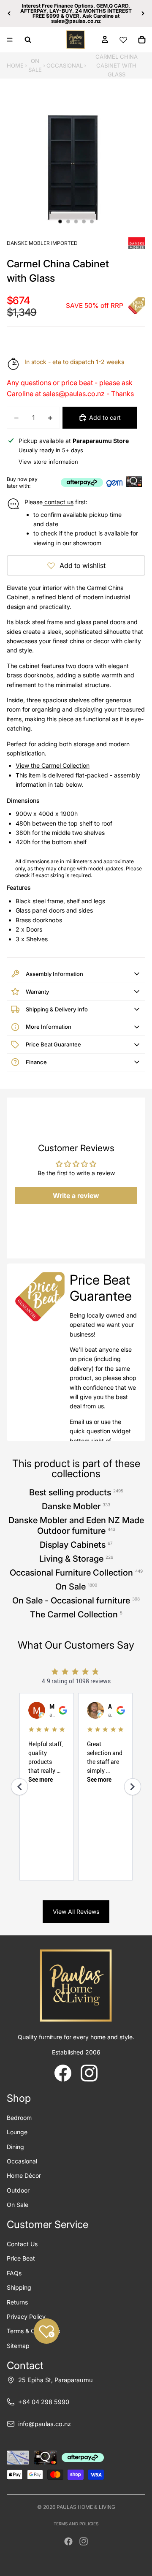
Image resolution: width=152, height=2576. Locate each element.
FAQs (14, 2273)
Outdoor (18, 2190)
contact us (58, 502)
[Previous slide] (9, 14)
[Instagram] (84, 2541)
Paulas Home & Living (86, 2507)
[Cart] (142, 40)
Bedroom (19, 2118)
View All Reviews (76, 1912)
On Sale (35, 65)
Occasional (65, 65)
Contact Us (22, 2244)
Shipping (19, 2287)
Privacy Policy (26, 2316)
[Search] (28, 40)
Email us (81, 1422)
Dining (15, 2147)
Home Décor (24, 2175)
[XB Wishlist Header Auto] (123, 40)
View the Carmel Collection (53, 765)
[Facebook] (68, 2541)
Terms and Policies (76, 2524)
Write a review (76, 1196)
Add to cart (105, 417)
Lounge (17, 2132)
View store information (48, 462)
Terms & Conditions (33, 2331)
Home (15, 65)
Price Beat (21, 2258)
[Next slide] (143, 14)
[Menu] (10, 40)
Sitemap (18, 2346)
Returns (17, 2302)
